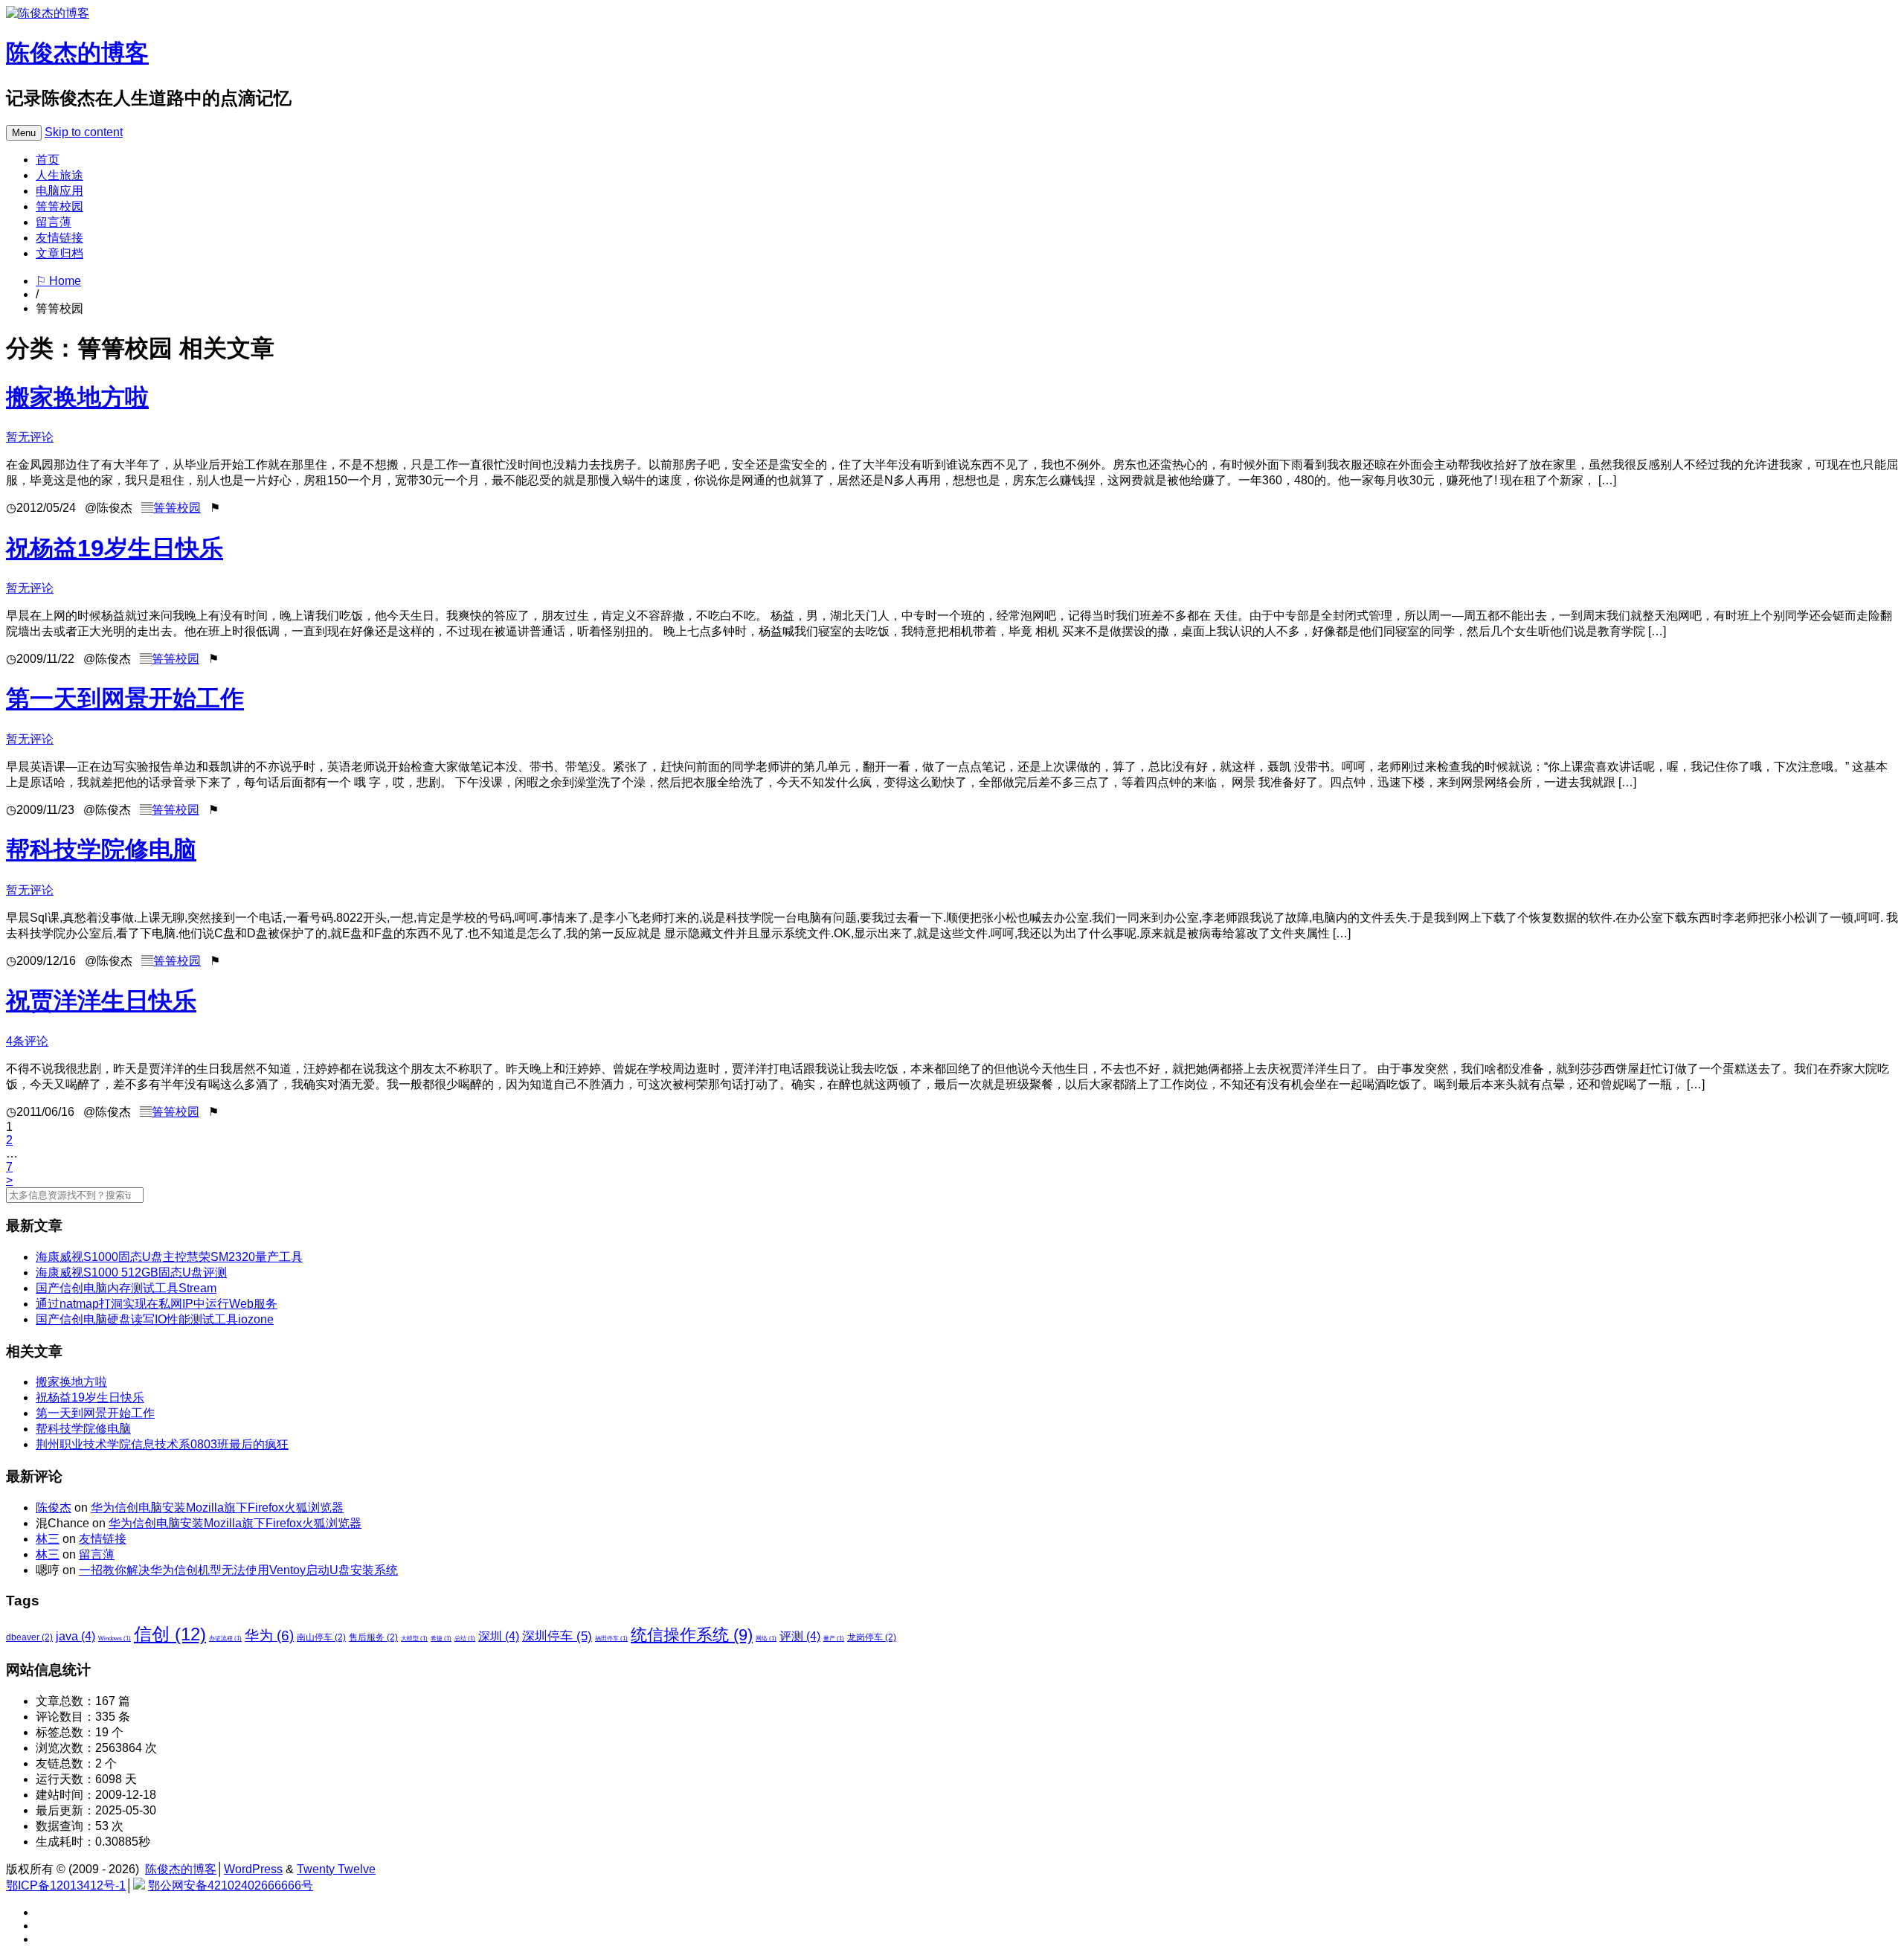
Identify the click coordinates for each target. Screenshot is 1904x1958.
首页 (48, 160)
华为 (269, 1636)
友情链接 (59, 238)
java (75, 1636)
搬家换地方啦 (77, 397)
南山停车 (321, 1637)
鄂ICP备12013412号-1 (66, 1885)
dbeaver (29, 1637)
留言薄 (54, 222)
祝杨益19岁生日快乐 (115, 548)
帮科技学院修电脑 (101, 850)
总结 (465, 1638)
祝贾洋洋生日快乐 (101, 1001)
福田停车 (611, 1638)
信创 (170, 1634)
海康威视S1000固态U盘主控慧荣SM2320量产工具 (169, 1257)
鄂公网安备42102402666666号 (231, 1885)
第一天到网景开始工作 (125, 699)
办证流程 (225, 1638)
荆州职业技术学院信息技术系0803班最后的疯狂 (162, 1444)
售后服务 (373, 1637)
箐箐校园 (59, 206)
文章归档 (59, 253)
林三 (48, 1539)
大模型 (414, 1638)
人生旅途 (59, 175)
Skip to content (84, 132)
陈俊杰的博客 (77, 53)
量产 (834, 1638)
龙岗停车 (872, 1637)
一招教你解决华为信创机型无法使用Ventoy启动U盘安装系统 (238, 1570)
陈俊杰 (54, 1508)
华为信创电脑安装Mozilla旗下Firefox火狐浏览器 (217, 1508)
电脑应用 (59, 191)
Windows (115, 1638)
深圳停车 (557, 1636)
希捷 (441, 1638)
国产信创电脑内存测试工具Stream (126, 1288)
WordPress (253, 1869)
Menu (24, 133)
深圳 (499, 1636)
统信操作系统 (692, 1635)
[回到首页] (48, 13)
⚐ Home (58, 281)
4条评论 (27, 1041)
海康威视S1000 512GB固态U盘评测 (131, 1272)
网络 (766, 1638)
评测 (800, 1636)
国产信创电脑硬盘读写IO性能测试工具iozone (155, 1319)
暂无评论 (30, 437)
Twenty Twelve (336, 1869)
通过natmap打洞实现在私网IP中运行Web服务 (157, 1304)
